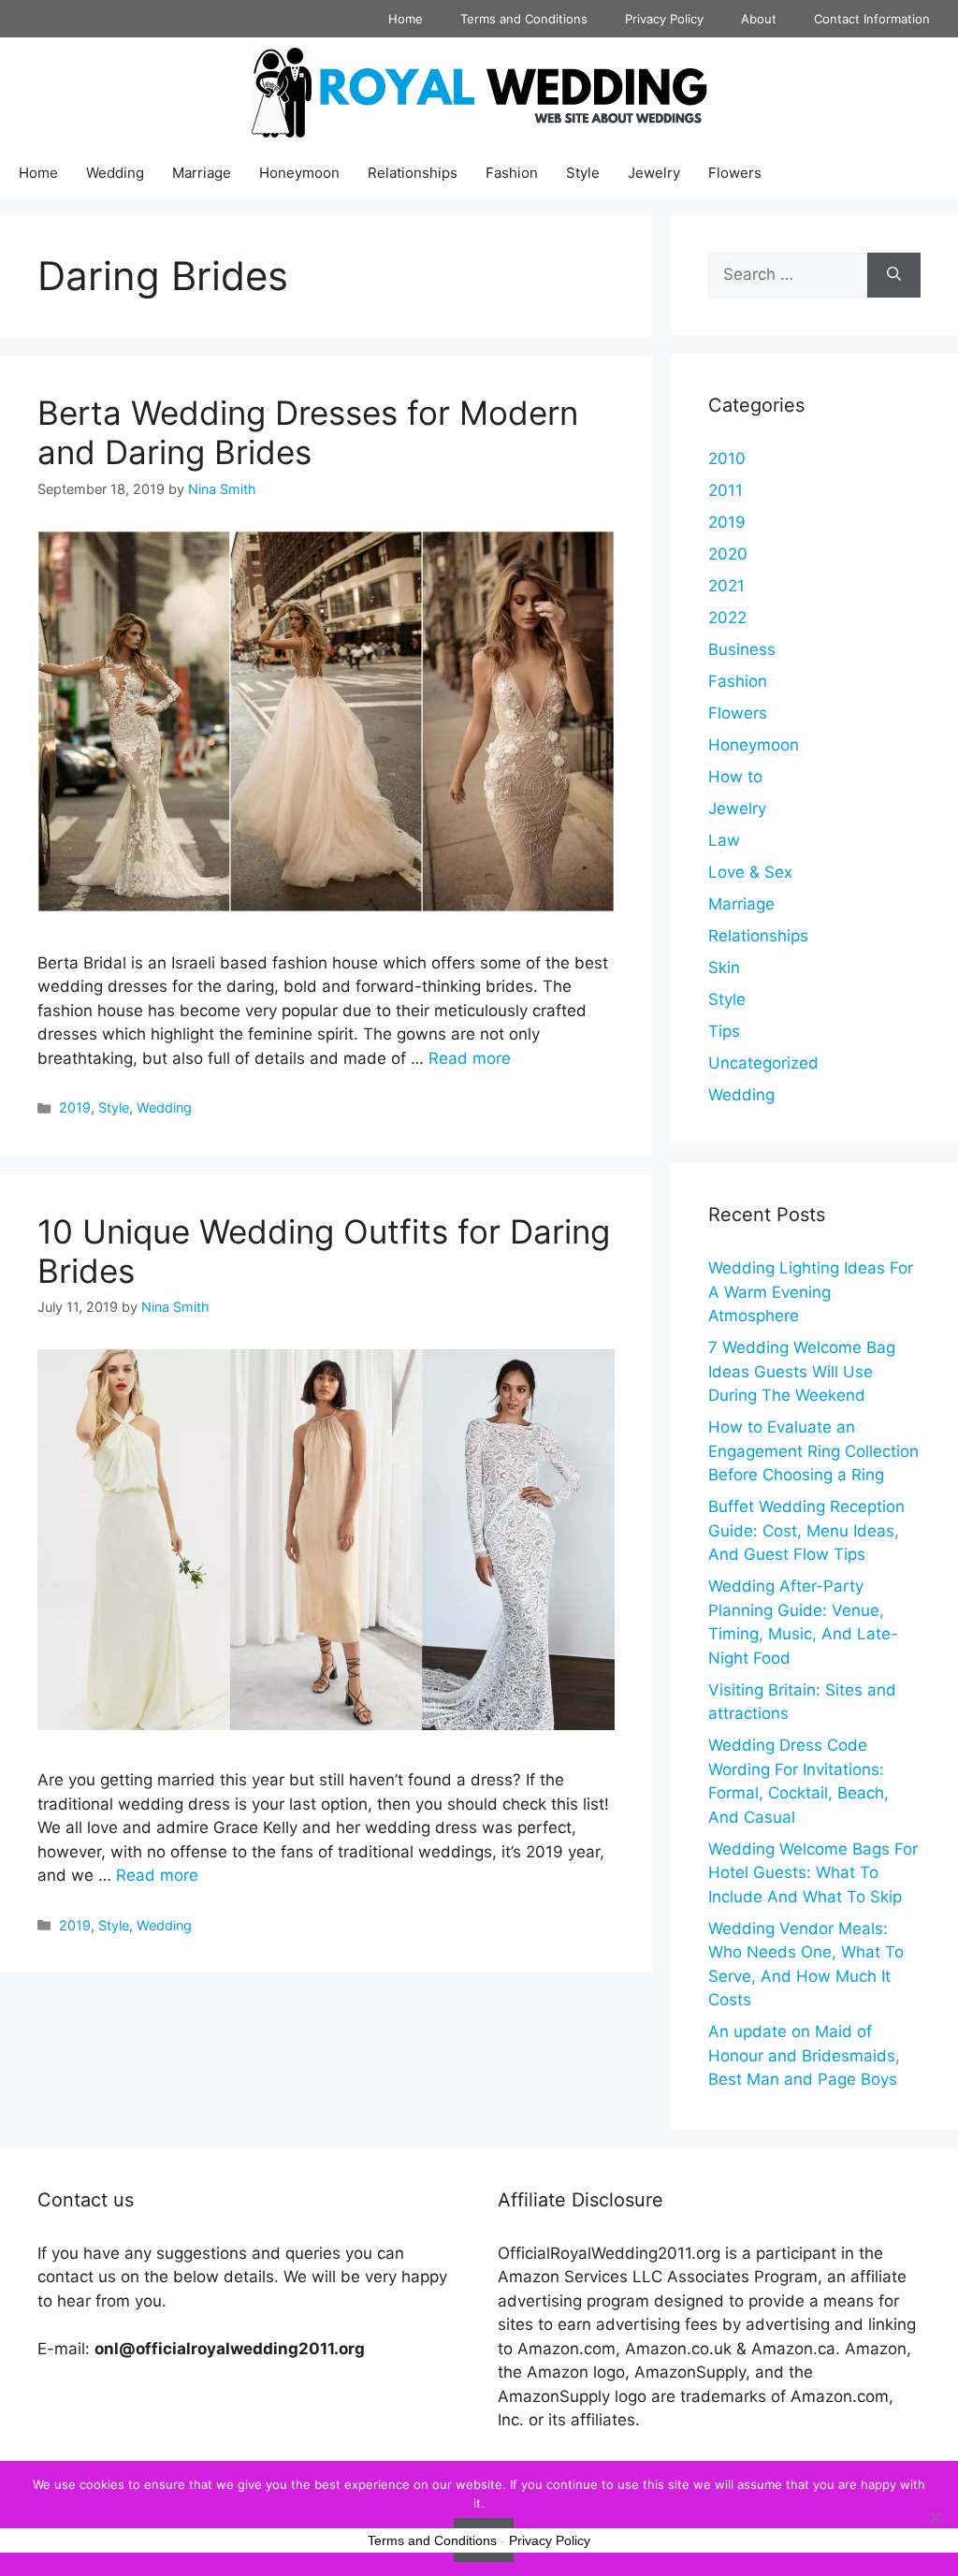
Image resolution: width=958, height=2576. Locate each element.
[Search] (894, 275)
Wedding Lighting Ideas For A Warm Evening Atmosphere (811, 1292)
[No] (935, 2518)
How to (735, 777)
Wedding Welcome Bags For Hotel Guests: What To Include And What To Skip (813, 1873)
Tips (724, 1031)
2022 (727, 618)
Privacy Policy (664, 19)
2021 (726, 586)
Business (742, 649)
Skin (724, 968)
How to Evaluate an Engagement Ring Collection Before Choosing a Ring (813, 1451)
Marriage (202, 173)
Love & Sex (750, 872)
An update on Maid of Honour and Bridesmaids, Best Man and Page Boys (804, 2055)
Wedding (115, 173)
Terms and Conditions (524, 19)
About (759, 19)
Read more (470, 1058)
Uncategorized (763, 1063)
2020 (728, 554)
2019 (75, 1107)
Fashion (512, 173)
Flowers (735, 173)
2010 (727, 458)
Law (724, 840)
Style (583, 173)
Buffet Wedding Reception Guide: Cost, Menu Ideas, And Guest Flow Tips (806, 1530)
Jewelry (654, 173)
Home (406, 19)
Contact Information (872, 19)
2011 (726, 490)
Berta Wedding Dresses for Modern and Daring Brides (308, 432)
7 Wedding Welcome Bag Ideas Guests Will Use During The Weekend (802, 1371)
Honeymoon (299, 173)
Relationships (413, 173)
